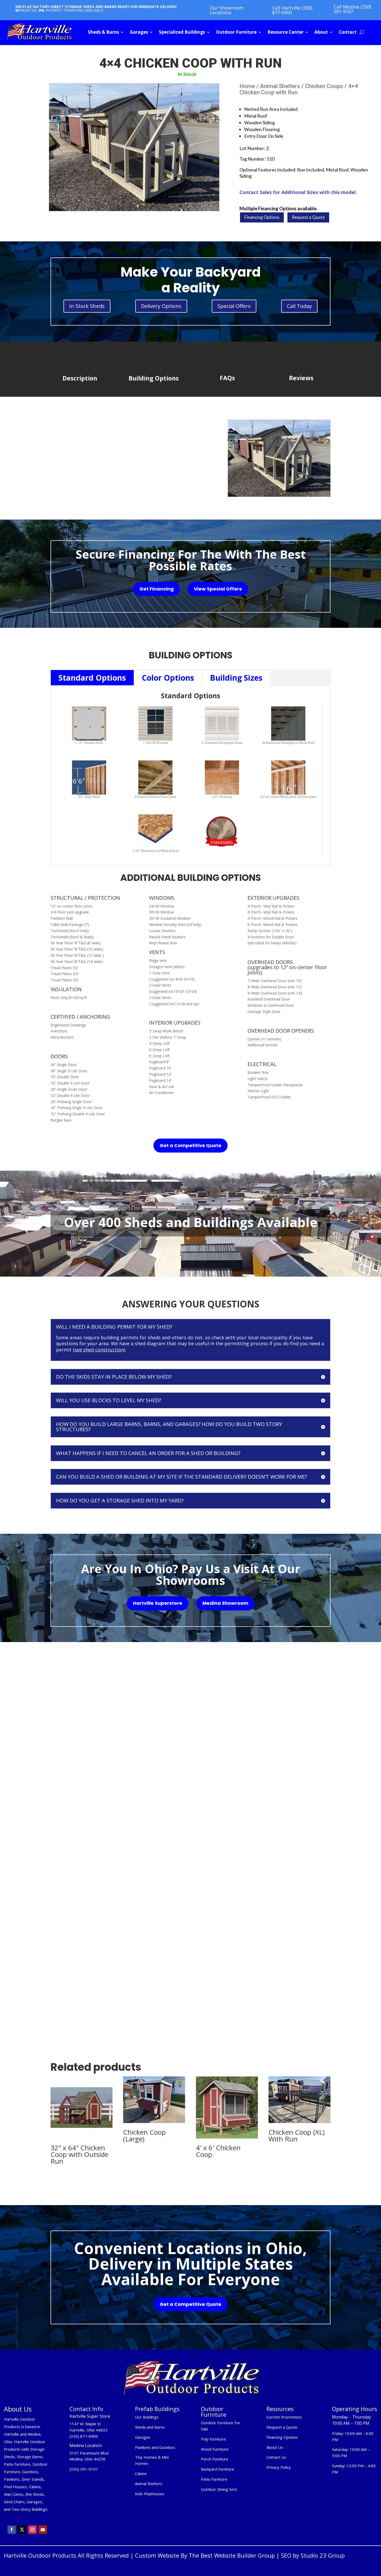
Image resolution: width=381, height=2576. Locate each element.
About (321, 32)
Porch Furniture (215, 2459)
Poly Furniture (213, 2439)
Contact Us (276, 2457)
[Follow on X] (22, 2530)
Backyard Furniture (218, 2469)
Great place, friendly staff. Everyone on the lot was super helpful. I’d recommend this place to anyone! (189, 1877)
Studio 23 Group (323, 2555)
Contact (348, 32)
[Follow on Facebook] (12, 2530)
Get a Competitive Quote (190, 1145)
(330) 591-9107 (84, 2469)
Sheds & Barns (103, 32)
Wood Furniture (215, 2449)
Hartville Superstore (158, 1603)
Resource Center (285, 32)
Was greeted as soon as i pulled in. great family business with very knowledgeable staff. (284, 1882)
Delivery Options (161, 306)
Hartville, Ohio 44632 (89, 2430)
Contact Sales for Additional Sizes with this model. (298, 192)
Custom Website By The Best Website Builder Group (205, 2555)
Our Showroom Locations (227, 10)
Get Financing (157, 589)
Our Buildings (147, 2417)
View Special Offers (218, 589)
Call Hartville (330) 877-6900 (292, 10)
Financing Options (262, 217)
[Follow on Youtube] (43, 2530)
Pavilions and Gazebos (155, 2447)
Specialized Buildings (182, 32)
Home (247, 86)
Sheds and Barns (150, 2427)
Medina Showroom (225, 1603)
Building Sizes (236, 678)
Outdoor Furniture (236, 32)
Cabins (141, 2473)
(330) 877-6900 (84, 2436)
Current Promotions (284, 2417)
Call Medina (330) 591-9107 (352, 9)
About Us (275, 2447)
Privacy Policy (279, 2467)
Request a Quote (308, 217)
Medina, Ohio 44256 (87, 2459)
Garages (139, 32)
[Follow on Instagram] (32, 2530)
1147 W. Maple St (85, 2424)
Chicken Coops (324, 86)
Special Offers (234, 306)
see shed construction (99, 1350)
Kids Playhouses (150, 2494)
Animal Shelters (280, 86)
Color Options (168, 678)
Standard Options (92, 678)
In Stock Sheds (87, 306)
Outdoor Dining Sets (219, 2489)
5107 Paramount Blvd (89, 2453)
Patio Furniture (214, 2479)
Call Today (299, 306)
